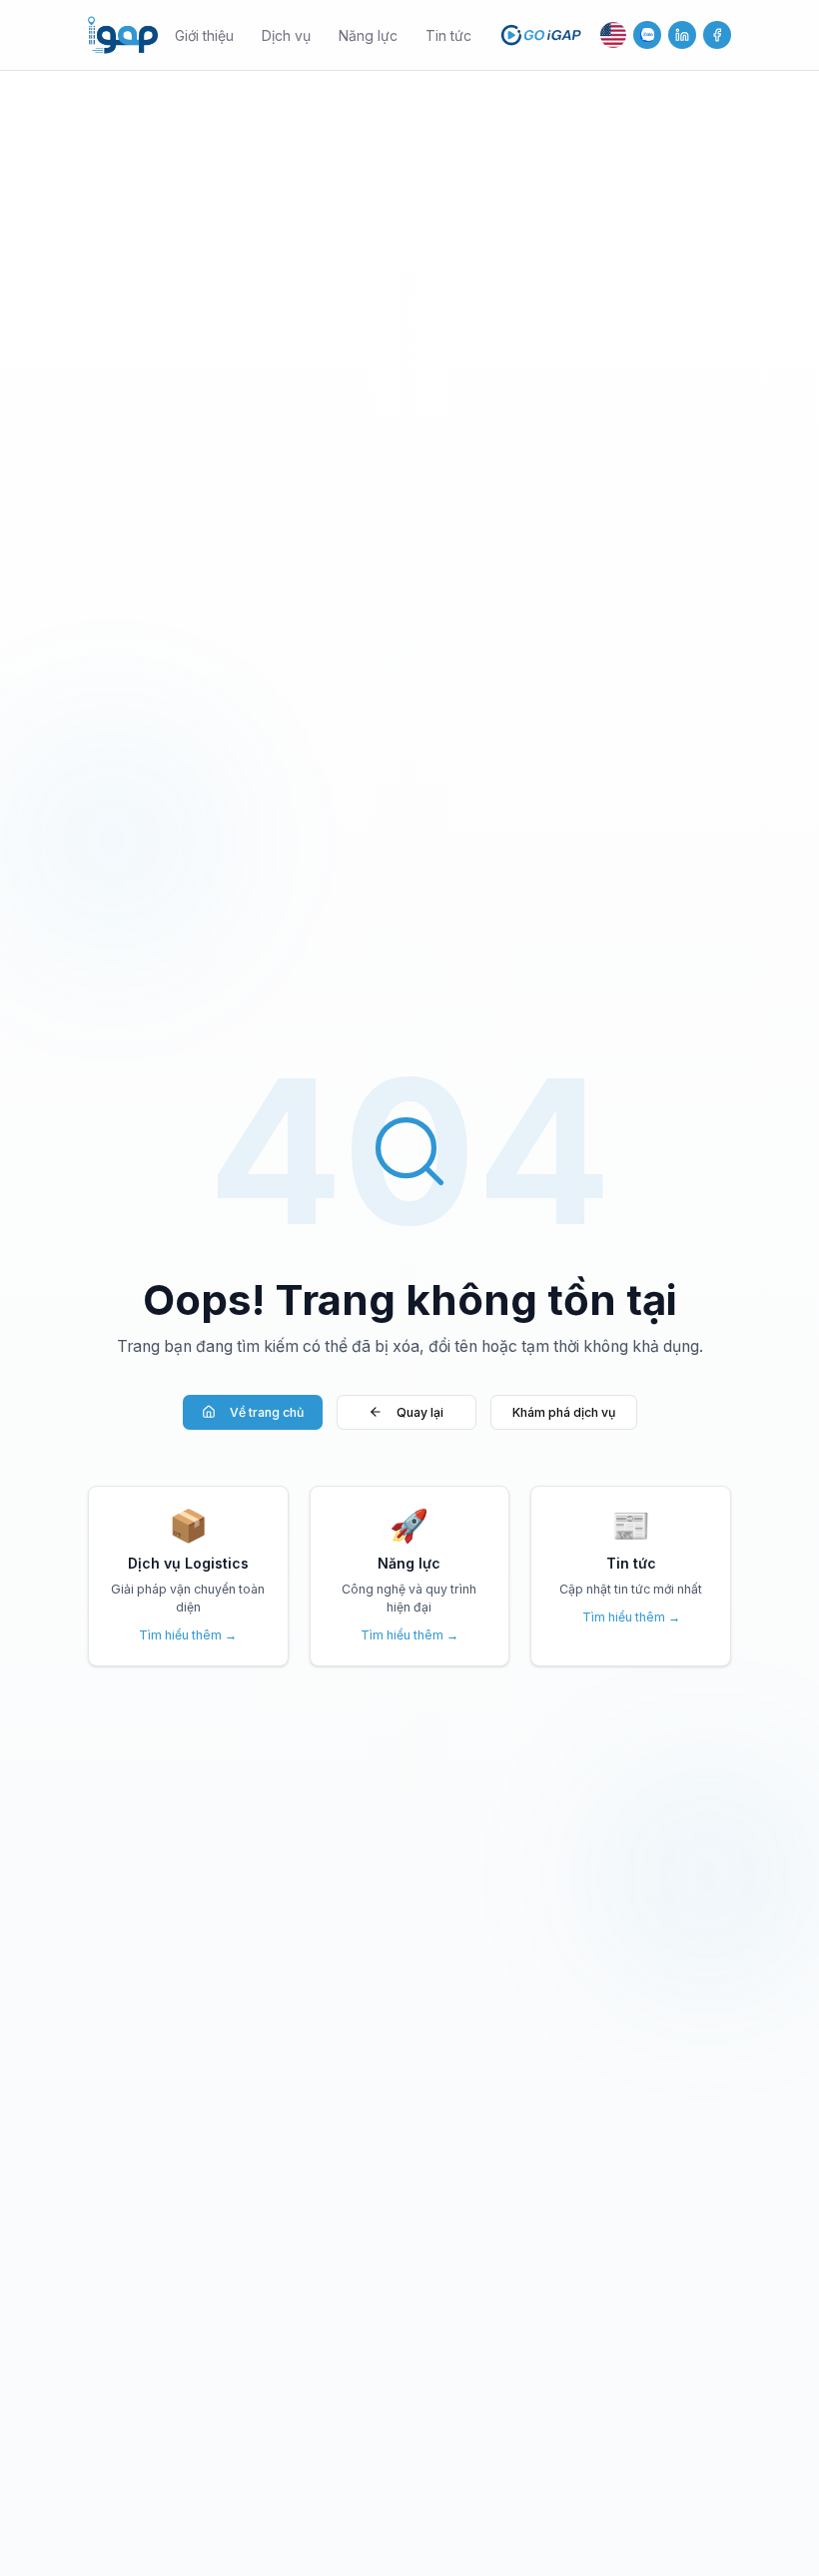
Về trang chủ (267, 1412)
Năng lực (368, 35)
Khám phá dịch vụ (564, 1412)
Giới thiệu (204, 35)
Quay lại (420, 1412)
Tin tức (448, 35)
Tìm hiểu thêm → (188, 1635)
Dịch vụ (286, 35)
